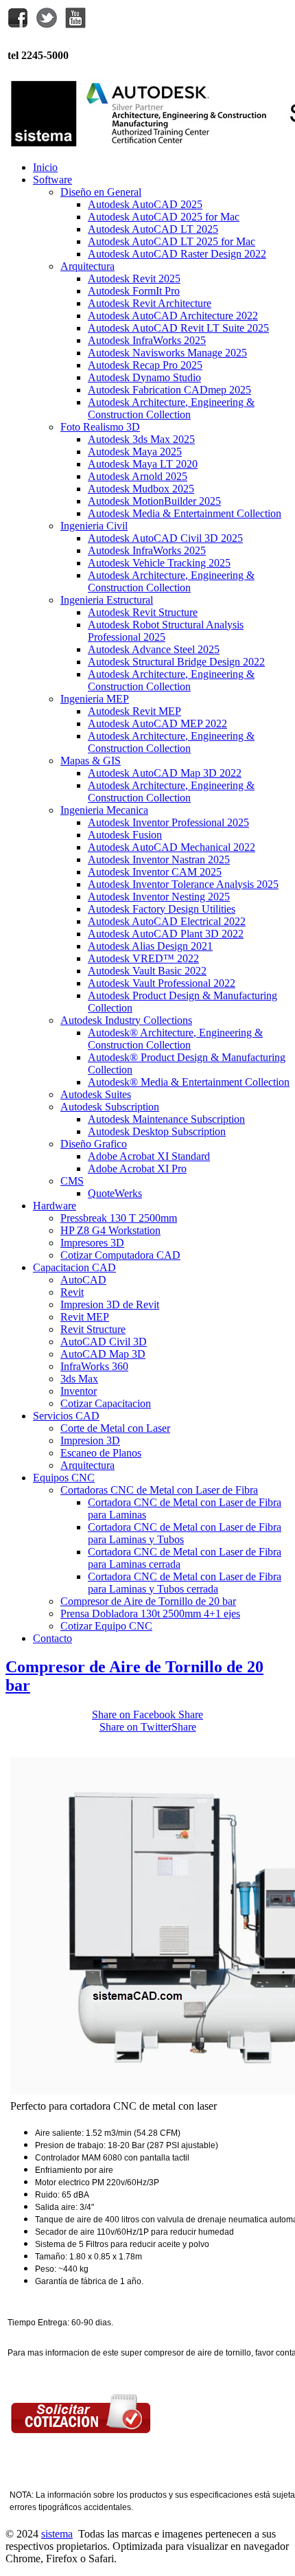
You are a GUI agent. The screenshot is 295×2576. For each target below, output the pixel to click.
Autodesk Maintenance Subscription (166, 1119)
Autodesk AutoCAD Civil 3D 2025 (165, 538)
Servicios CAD (66, 1416)
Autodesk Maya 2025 (135, 452)
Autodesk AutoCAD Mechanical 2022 (172, 847)
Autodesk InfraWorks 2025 (147, 340)
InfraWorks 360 (94, 1366)
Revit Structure (93, 1329)
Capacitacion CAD (74, 1267)
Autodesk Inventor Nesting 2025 (159, 897)
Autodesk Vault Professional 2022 (162, 983)
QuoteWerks (115, 1193)
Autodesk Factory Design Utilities (162, 909)
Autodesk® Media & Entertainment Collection (189, 1082)
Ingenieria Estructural (107, 600)
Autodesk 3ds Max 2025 (141, 439)
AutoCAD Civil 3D (104, 1342)
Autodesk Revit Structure (143, 612)
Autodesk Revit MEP (134, 711)
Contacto (52, 1638)
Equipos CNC (64, 1478)
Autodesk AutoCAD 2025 (145, 204)
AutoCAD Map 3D (103, 1354)
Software (52, 180)
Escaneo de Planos (101, 1453)
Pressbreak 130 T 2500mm (119, 1218)
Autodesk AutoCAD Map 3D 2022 (165, 773)
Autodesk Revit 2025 (134, 278)
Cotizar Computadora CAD (120, 1255)
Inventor (79, 1391)
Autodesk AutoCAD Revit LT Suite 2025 (178, 328)
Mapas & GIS (91, 761)
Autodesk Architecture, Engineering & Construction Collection (171, 408)
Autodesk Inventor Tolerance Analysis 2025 (183, 884)
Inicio (45, 167)
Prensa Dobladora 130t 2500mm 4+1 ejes (150, 1614)
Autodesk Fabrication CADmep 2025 (169, 390)
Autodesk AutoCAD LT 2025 (153, 229)
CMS (72, 1181)
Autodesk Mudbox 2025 (141, 489)
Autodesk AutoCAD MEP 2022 (157, 723)
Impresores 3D (92, 1243)
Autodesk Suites (96, 1094)
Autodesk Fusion (125, 835)
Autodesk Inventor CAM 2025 (155, 872)
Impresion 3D (90, 1440)
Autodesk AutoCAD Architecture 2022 (173, 316)
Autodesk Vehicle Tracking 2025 (159, 563)
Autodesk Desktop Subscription (157, 1131)
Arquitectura (87, 266)
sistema (57, 2534)
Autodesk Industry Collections (126, 1020)
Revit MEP (85, 1317)
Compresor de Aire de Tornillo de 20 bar (148, 1601)
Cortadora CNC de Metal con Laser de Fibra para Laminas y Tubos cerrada (185, 1583)
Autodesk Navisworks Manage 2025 (167, 353)
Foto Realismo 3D (100, 427)
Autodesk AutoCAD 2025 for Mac (164, 217)
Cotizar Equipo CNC (106, 1626)
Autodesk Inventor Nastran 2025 (159, 859)
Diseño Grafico (94, 1144)
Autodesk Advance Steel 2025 (154, 649)
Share (147, 1714)
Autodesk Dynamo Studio (144, 377)
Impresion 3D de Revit (110, 1304)
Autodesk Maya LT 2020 (143, 464)
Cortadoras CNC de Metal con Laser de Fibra (159, 1490)
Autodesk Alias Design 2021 (150, 946)
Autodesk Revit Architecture (150, 303)
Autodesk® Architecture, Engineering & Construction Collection (175, 1039)
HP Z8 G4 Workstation (110, 1230)
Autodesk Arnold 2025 (138, 476)
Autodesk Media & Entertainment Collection (185, 513)
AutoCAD (83, 1280)
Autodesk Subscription (110, 1107)
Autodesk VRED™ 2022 (143, 958)
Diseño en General (101, 192)
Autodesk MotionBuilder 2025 (154, 501)
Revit (72, 1292)
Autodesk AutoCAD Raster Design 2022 (177, 254)
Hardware (55, 1206)
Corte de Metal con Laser (115, 1428)
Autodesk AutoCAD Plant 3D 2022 (166, 934)
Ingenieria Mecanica (104, 810)
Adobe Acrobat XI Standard (149, 1156)
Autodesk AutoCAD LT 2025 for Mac (172, 241)
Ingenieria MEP (95, 699)
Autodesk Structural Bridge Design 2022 (176, 662)
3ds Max (79, 1379)
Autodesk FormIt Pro (134, 291)
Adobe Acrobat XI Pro (137, 1169)
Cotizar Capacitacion (106, 1403)
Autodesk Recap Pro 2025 (145, 365)
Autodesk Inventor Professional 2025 (168, 822)
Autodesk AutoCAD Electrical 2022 (167, 921)
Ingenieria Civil (94, 526)
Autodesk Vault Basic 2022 (147, 971)
